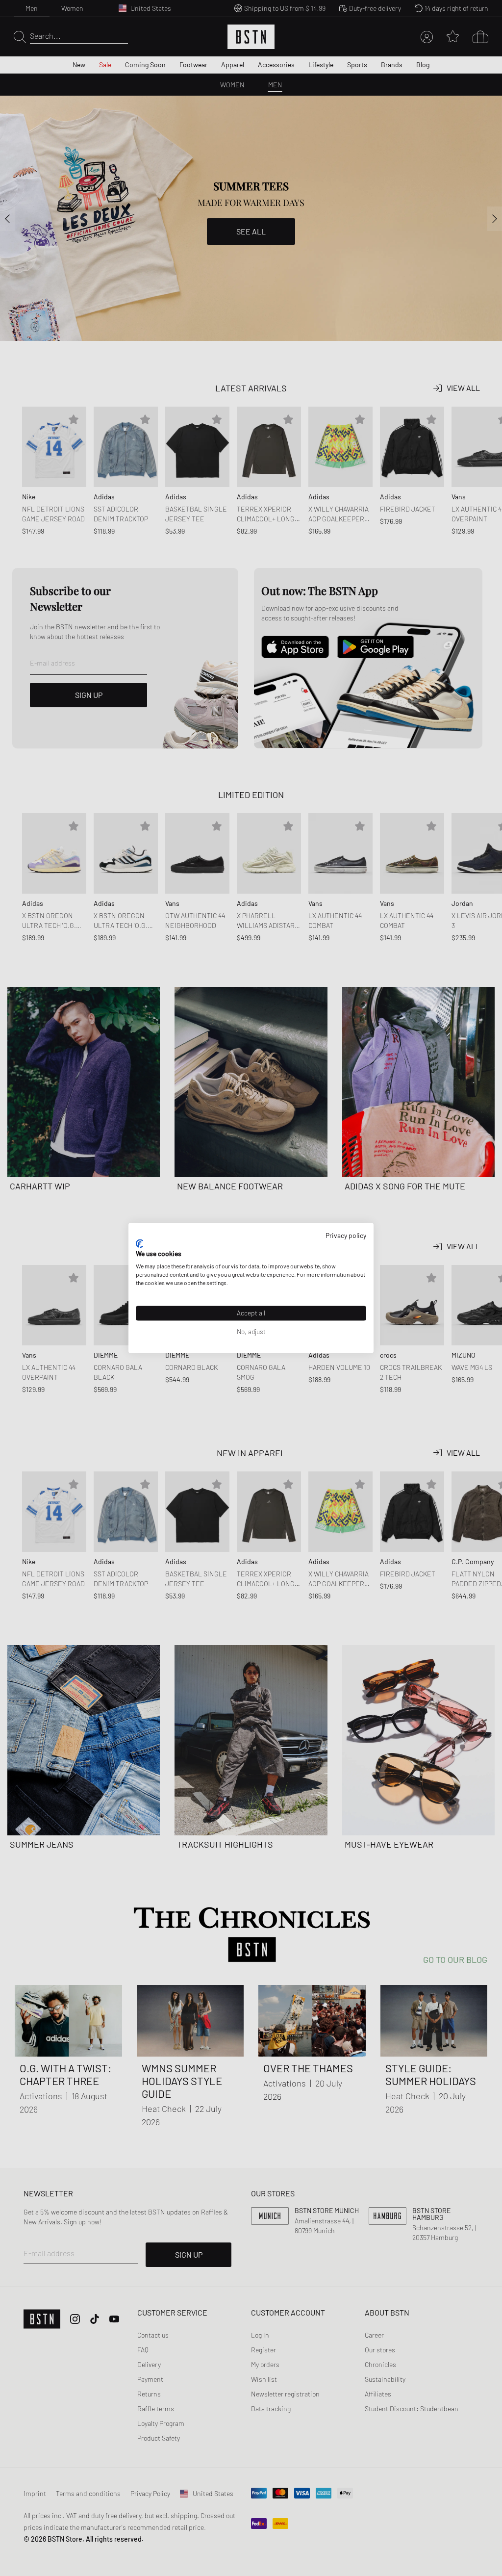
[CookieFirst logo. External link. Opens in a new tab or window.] (139, 1243)
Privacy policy (346, 1235)
